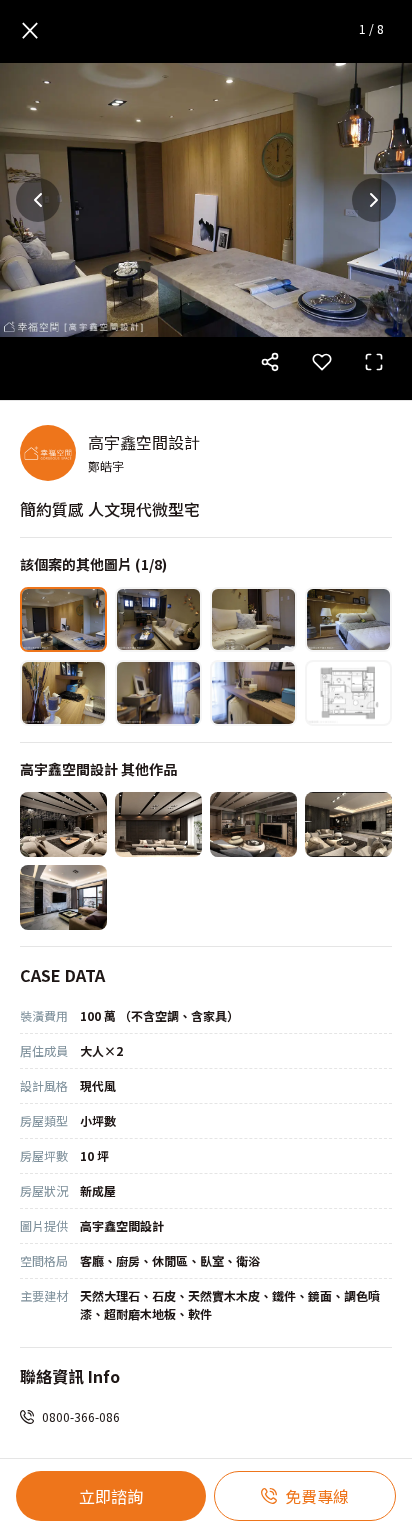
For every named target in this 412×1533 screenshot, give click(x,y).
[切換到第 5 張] (63, 692)
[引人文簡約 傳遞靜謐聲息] (158, 824)
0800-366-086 (81, 1416)
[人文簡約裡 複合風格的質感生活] (348, 824)
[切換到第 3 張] (253, 619)
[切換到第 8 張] (348, 692)
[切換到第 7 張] (253, 692)
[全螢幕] (374, 362)
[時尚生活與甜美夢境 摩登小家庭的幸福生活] (63, 897)
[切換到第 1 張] (63, 619)
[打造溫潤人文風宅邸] (63, 824)
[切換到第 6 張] (158, 692)
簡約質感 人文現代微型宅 (110, 509)
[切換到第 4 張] (348, 619)
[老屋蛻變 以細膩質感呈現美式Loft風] (253, 824)
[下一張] (374, 200)
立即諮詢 (111, 1496)
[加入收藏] (322, 362)
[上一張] (38, 200)
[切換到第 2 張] (158, 619)
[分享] (270, 362)
